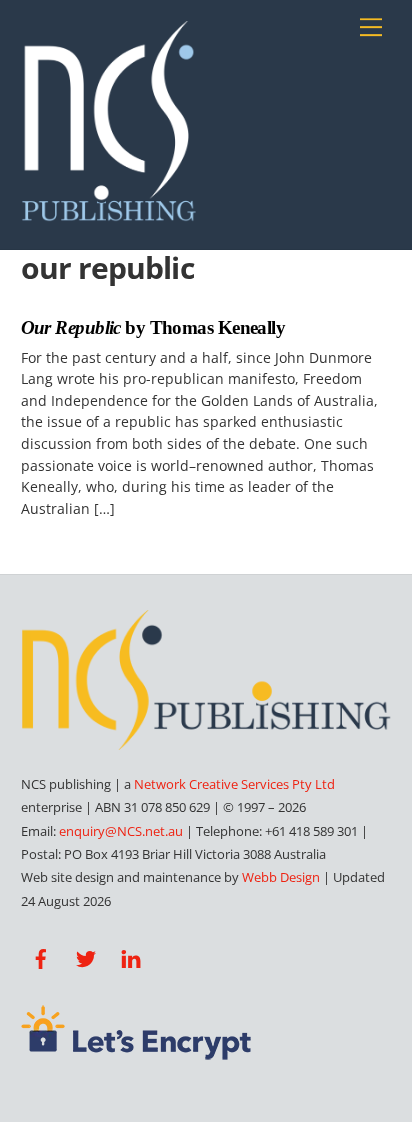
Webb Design (281, 877)
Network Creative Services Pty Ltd (234, 784)
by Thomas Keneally (153, 327)
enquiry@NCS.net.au (121, 831)
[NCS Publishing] (108, 212)
